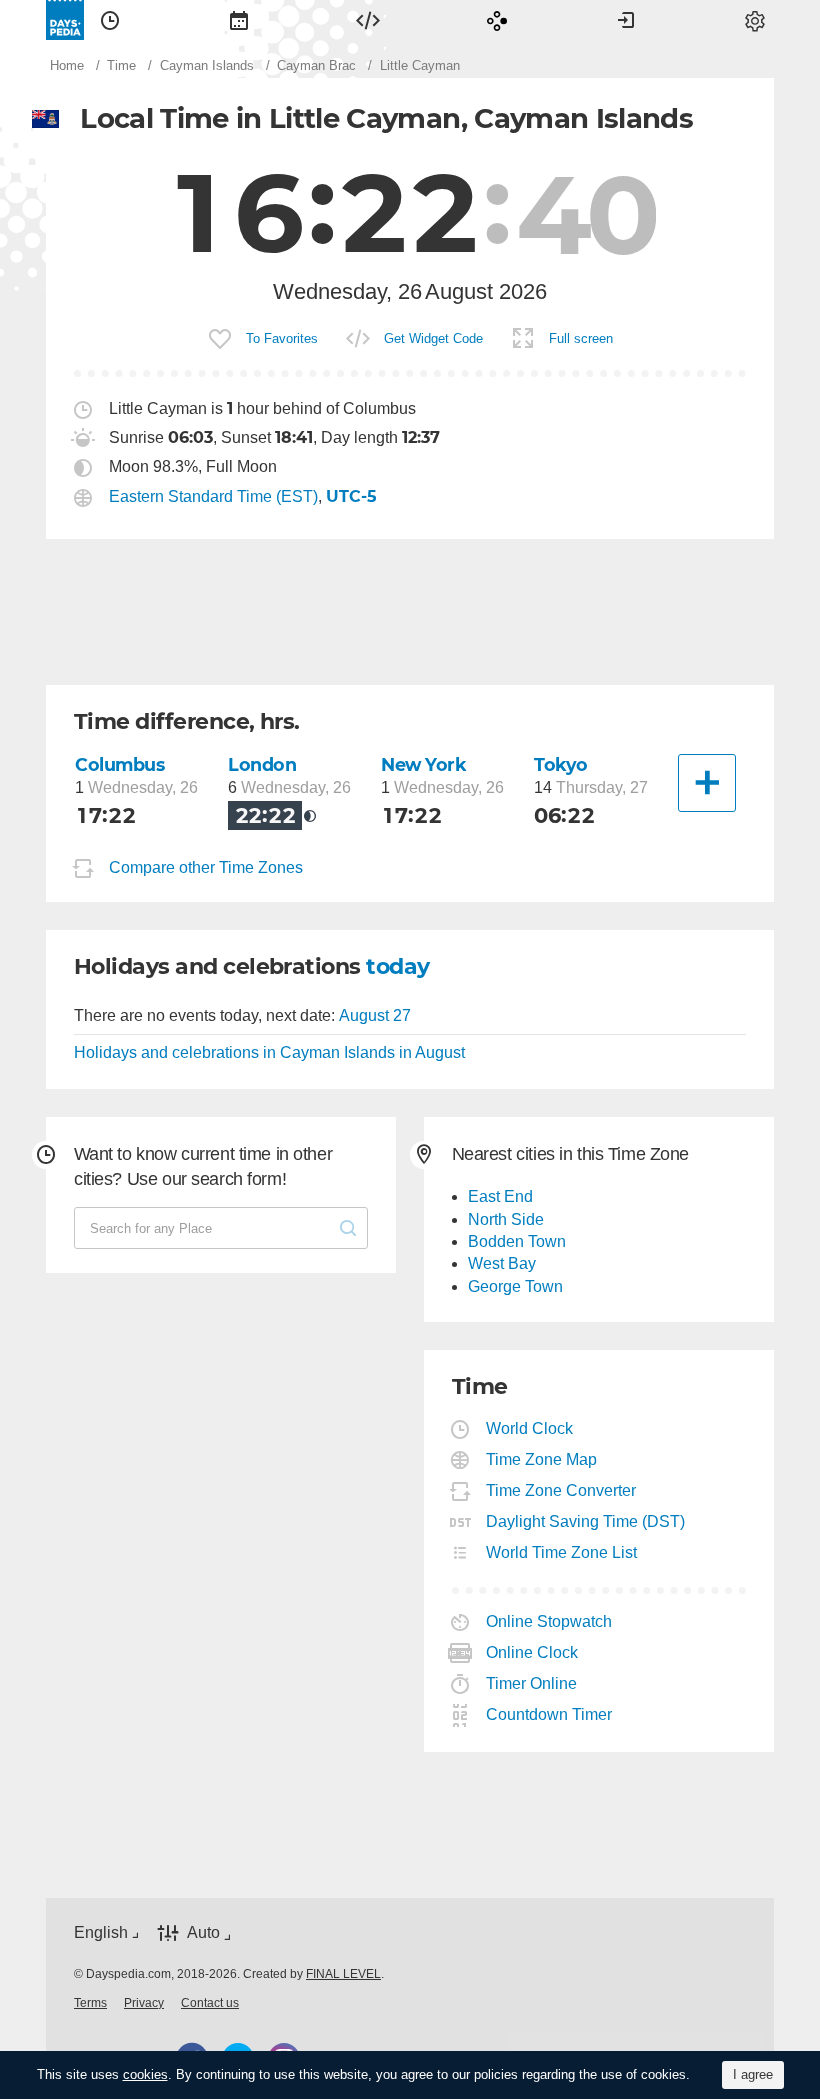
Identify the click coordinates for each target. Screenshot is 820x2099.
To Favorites (282, 338)
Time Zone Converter (561, 1490)
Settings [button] (755, 20)
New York (424, 764)
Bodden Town (517, 1241)
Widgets (368, 20)
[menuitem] (110, 20)
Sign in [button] (626, 20)
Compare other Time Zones (206, 867)
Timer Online (532, 1683)
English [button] (101, 1932)
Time (110, 20)
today (397, 966)
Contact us (210, 2003)
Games (497, 20)
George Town (515, 1286)
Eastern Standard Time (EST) (213, 496)
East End (500, 1196)
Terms (90, 2003)
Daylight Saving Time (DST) (586, 1521)
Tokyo (561, 764)
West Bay (502, 1263)
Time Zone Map (542, 1459)
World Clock (530, 1428)
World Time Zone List (562, 1552)
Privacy (144, 2003)
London (262, 764)
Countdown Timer (549, 1714)
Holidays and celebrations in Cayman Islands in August (269, 1052)
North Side (506, 1219)
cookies (145, 2074)
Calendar (239, 20)
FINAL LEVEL (343, 1974)
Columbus (120, 764)
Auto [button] (203, 1932)
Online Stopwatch (549, 1621)
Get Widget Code (433, 338)
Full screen (581, 338)
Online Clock (532, 1652)
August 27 (375, 1015)
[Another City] (707, 783)
